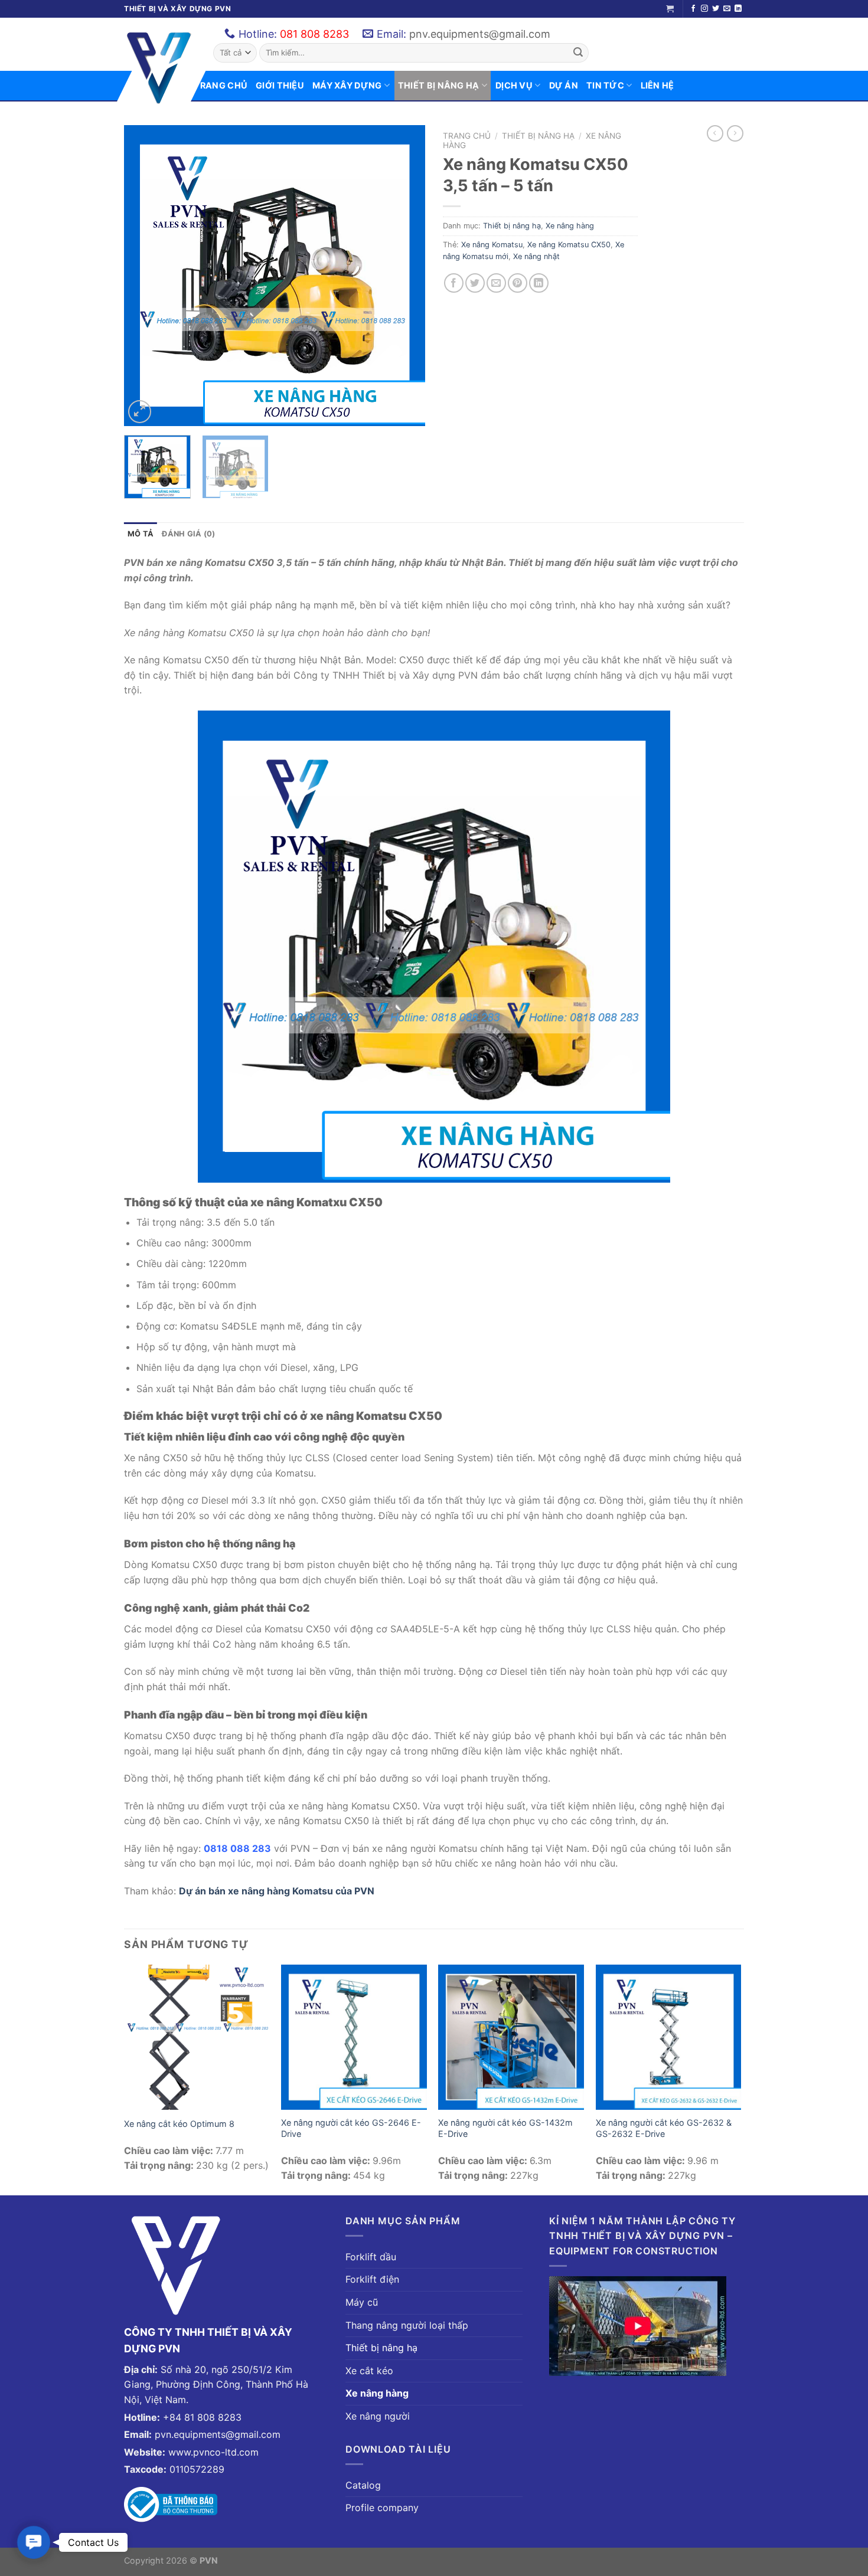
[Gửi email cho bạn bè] (496, 283)
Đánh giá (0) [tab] (188, 534)
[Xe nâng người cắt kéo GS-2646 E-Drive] (354, 2037)
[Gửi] (578, 53)
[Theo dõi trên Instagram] (704, 9)
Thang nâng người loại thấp (407, 2325)
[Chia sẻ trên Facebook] (454, 283)
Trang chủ (221, 85)
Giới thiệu (280, 85)
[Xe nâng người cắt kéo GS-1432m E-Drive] (511, 2037)
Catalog (363, 2485)
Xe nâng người (378, 2416)
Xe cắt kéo (369, 2371)
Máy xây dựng (347, 85)
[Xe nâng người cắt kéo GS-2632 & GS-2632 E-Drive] (669, 2037)
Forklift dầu (371, 2257)
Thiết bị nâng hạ (439, 85)
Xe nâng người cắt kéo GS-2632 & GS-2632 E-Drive (664, 2128)
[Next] (404, 276)
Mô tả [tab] (141, 534)
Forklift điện (372, 2279)
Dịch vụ (514, 85)
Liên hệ (657, 85)
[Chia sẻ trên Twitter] (475, 283)
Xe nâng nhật (536, 256)
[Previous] (145, 276)
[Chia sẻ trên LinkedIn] (539, 283)
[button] (34, 2542)
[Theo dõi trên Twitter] (716, 9)
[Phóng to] (140, 412)
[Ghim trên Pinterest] (518, 283)
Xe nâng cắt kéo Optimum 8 (179, 2124)
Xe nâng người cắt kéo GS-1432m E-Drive (505, 2128)
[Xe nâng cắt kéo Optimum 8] (197, 2037)
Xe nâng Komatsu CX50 (569, 245)
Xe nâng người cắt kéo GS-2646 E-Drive (351, 2128)
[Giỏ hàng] (670, 9)
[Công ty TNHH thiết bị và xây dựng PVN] (159, 68)
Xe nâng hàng (570, 226)
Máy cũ (362, 2302)
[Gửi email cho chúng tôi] (727, 9)
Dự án (564, 85)
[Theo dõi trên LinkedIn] (738, 9)
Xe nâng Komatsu (492, 245)
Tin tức (605, 85)
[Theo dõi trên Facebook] (693, 9)
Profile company (382, 2508)
